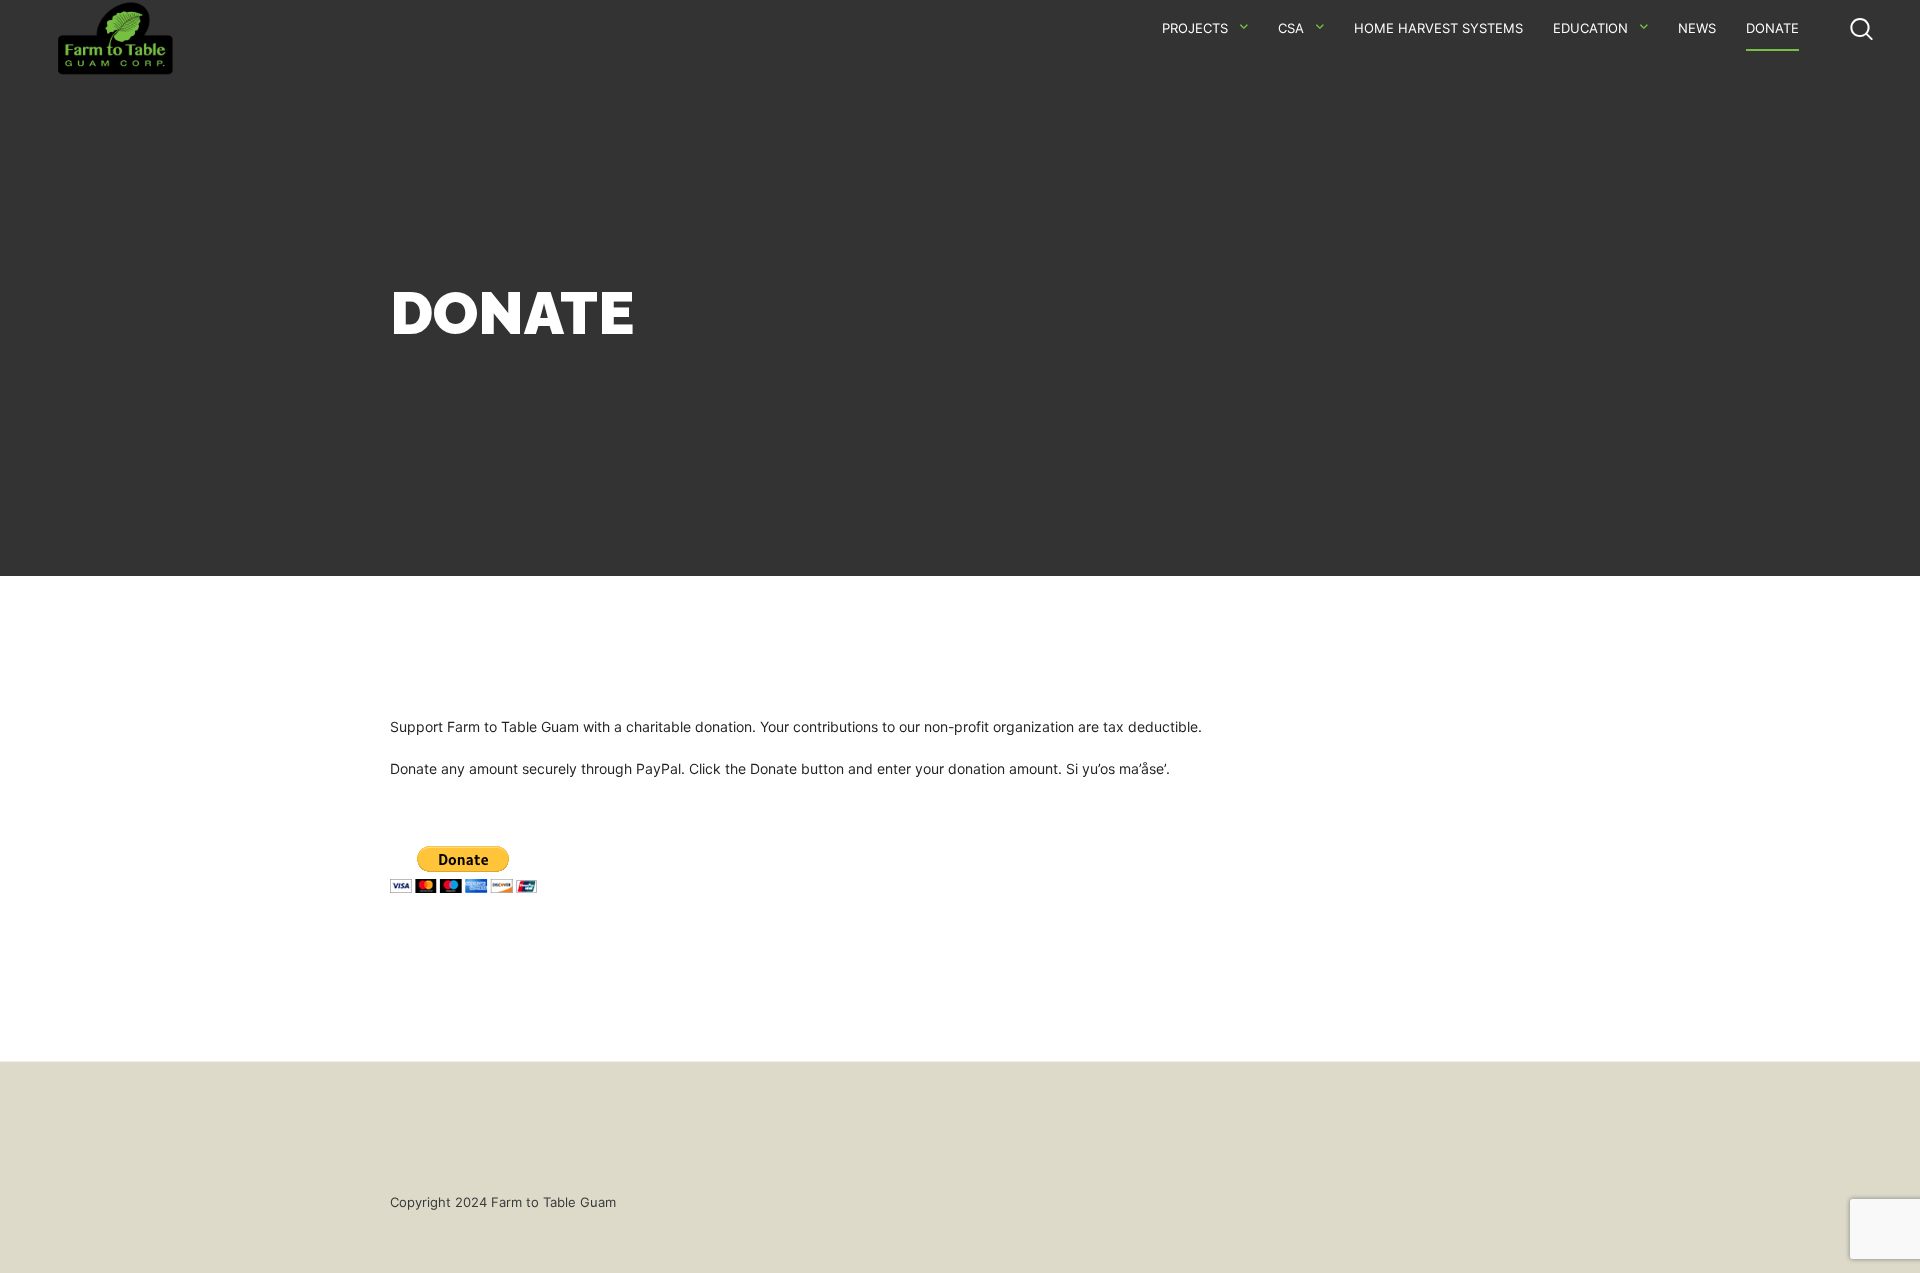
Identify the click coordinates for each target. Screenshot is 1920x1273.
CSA (1291, 28)
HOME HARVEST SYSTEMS (1438, 28)
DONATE (1772, 28)
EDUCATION (1590, 28)
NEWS (1697, 28)
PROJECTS (1195, 28)
